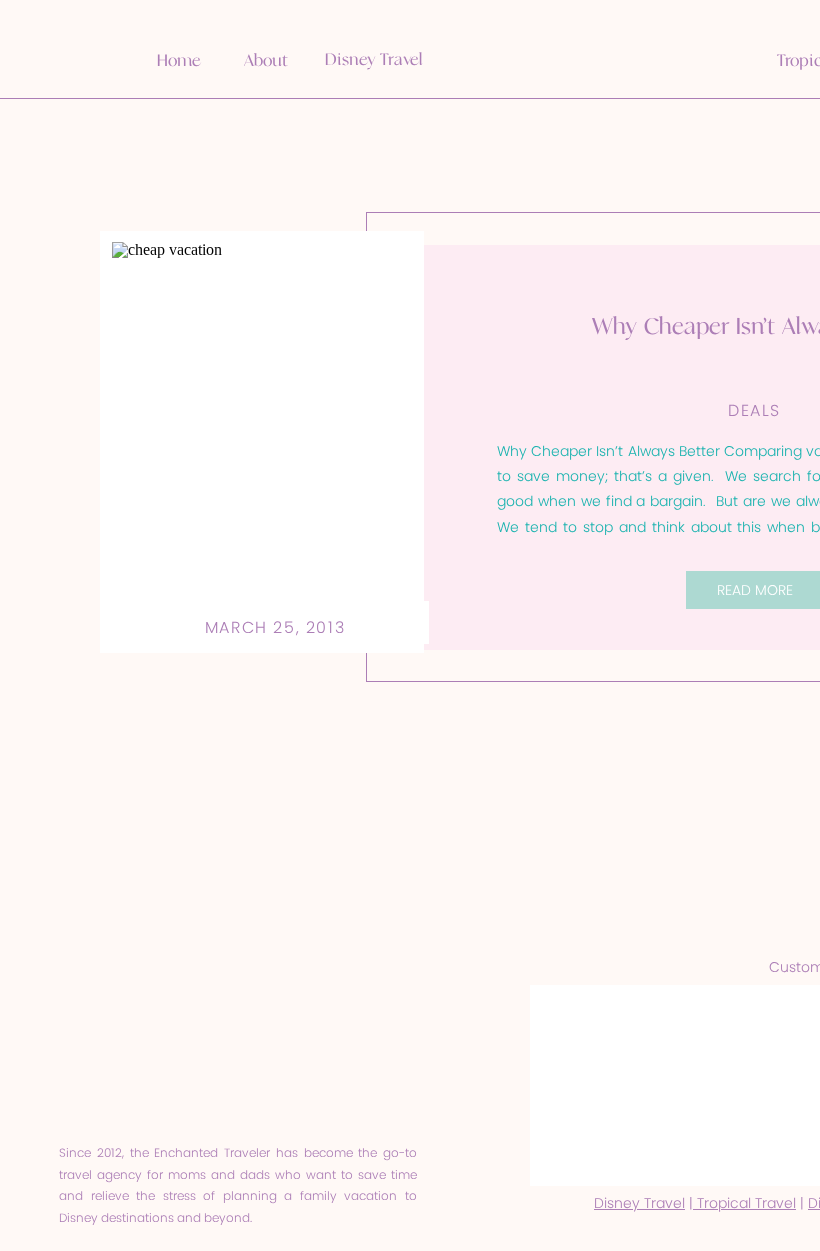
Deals (754, 410)
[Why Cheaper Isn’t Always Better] (262, 442)
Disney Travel (639, 1203)
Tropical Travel (744, 1203)
